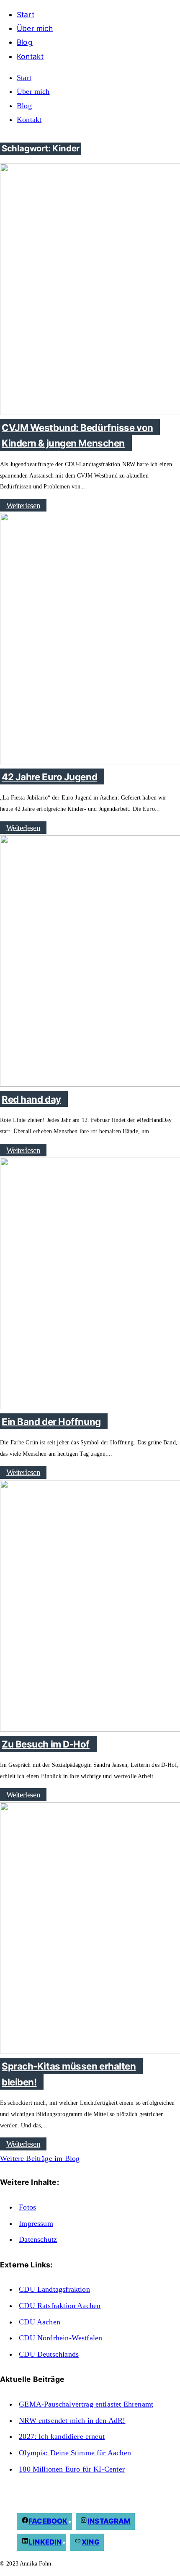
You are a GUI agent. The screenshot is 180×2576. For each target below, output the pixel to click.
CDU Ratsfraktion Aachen (60, 2306)
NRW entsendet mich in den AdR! (72, 2420)
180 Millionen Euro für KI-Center (72, 2469)
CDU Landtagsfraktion (54, 2289)
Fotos (27, 2207)
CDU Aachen (40, 2322)
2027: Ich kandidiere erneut (62, 2436)
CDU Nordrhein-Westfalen (60, 2338)
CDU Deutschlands (49, 2354)
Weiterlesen (23, 505)
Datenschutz (38, 2239)
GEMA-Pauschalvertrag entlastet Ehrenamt (86, 2404)
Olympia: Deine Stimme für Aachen (75, 2453)
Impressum (36, 2223)
